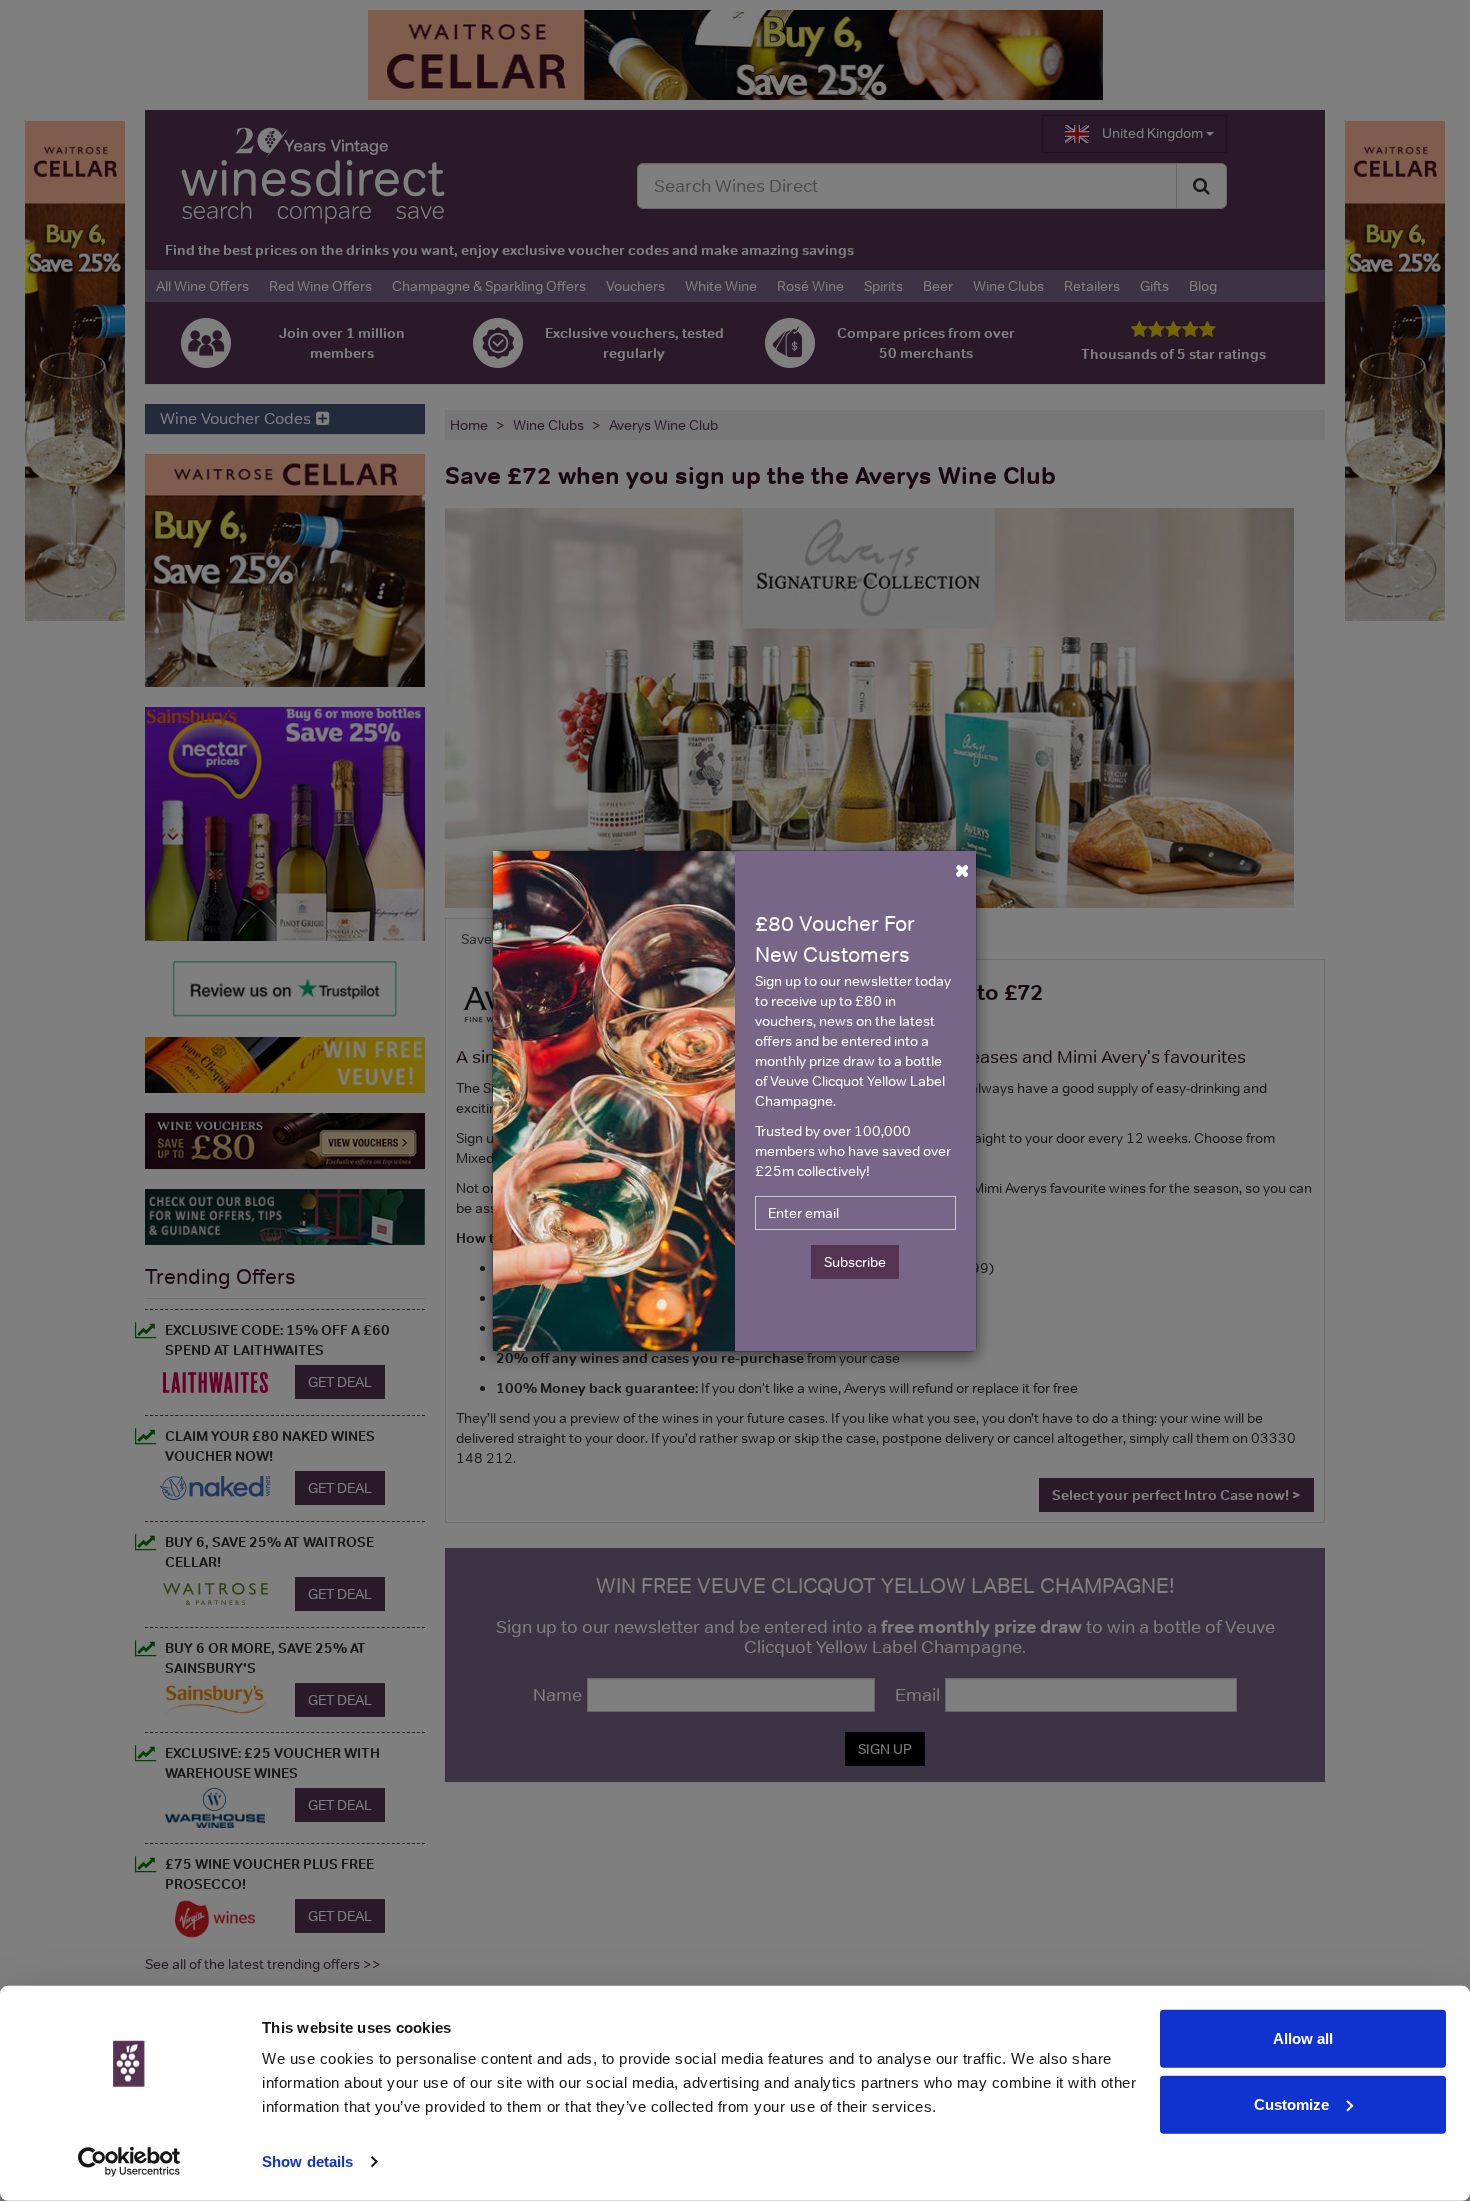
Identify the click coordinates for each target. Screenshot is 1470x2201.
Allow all (1303, 2038)
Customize (1291, 2103)
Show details (307, 2161)
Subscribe (855, 1262)
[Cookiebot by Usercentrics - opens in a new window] (129, 2162)
